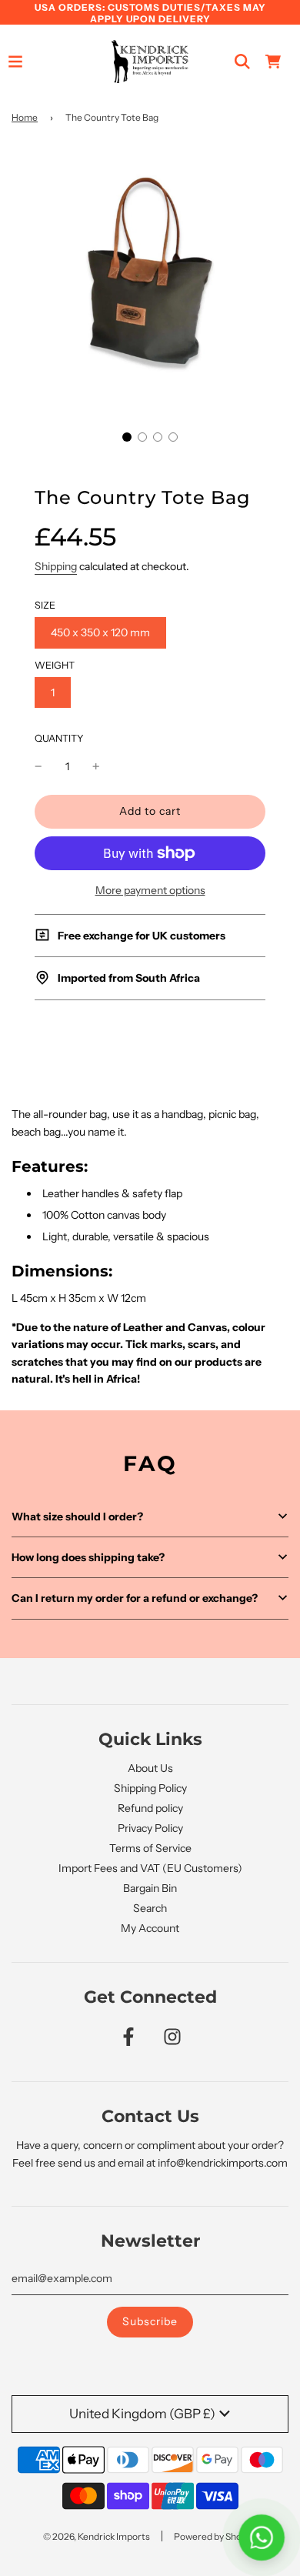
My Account (150, 1928)
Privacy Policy (150, 1828)
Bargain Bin (150, 1888)
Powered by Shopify (215, 2536)
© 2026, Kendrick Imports (97, 2536)
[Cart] (273, 62)
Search (150, 1908)
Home (25, 117)
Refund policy (150, 1808)
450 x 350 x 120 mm (100, 632)
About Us (150, 1768)
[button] (127, 437)
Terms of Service (150, 1848)
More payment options (150, 890)
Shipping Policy (150, 1788)
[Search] (242, 62)
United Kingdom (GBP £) (142, 2414)
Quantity (59, 738)
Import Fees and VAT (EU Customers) (150, 1868)
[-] (38, 766)
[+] (96, 766)
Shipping (56, 566)
